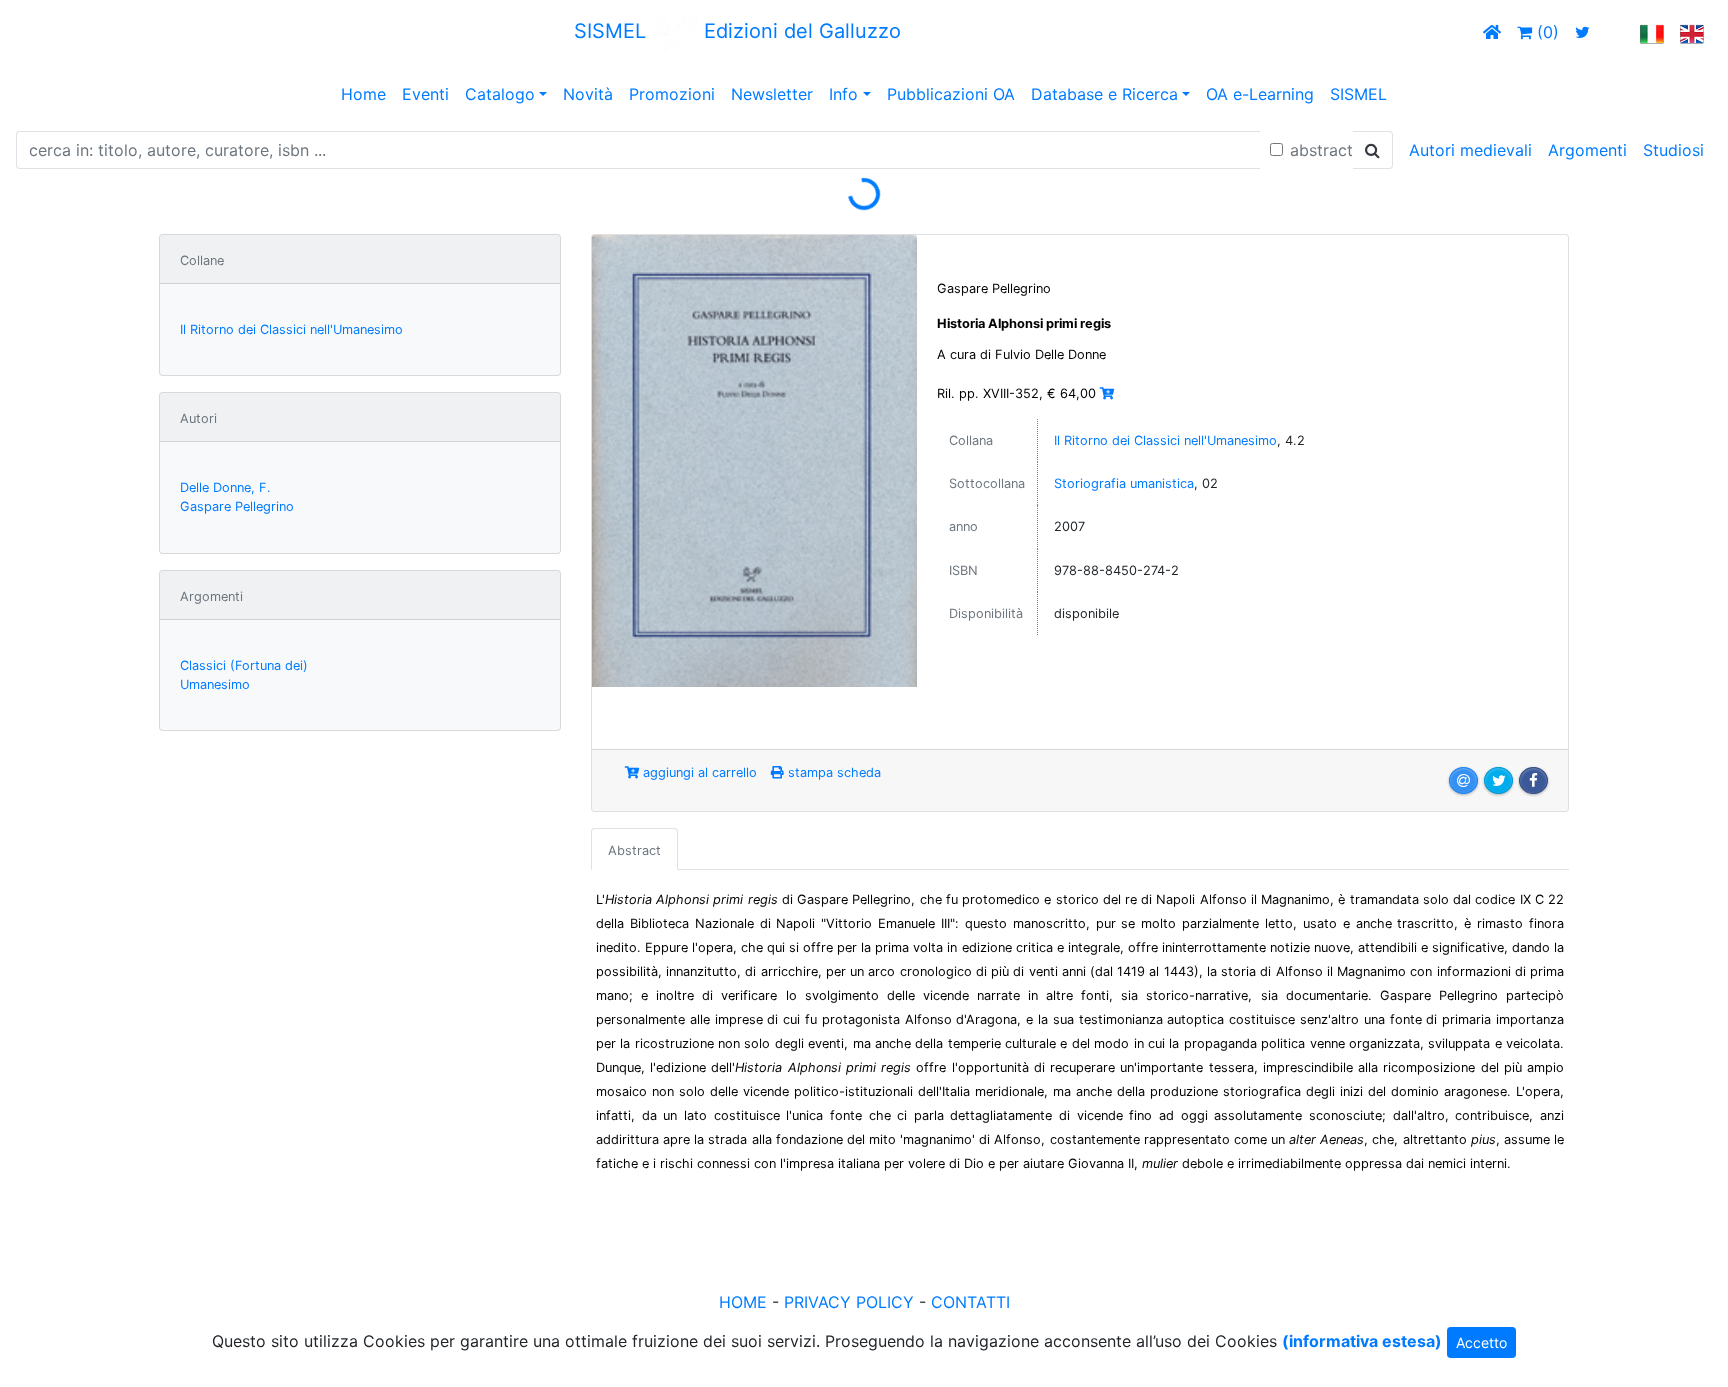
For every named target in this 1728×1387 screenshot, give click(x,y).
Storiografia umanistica (1124, 483)
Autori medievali (1470, 150)
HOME (743, 1302)
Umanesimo (215, 684)
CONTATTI (970, 1302)
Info (843, 94)
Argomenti (1587, 150)
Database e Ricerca (1104, 94)
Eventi (425, 94)
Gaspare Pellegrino (237, 506)
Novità (588, 94)
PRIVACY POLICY (849, 1302)
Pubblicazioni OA (951, 94)
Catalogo (500, 94)
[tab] (634, 849)
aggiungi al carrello (698, 772)
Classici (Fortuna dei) (244, 665)
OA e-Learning (1260, 94)
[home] (1492, 32)
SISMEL (1358, 94)
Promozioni (672, 94)
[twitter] (1582, 32)
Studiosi (1673, 150)
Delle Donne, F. (225, 487)
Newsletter (772, 94)
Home (363, 94)
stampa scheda (832, 772)
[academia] (1615, 32)
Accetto (1481, 1342)
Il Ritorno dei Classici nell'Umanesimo (291, 329)
